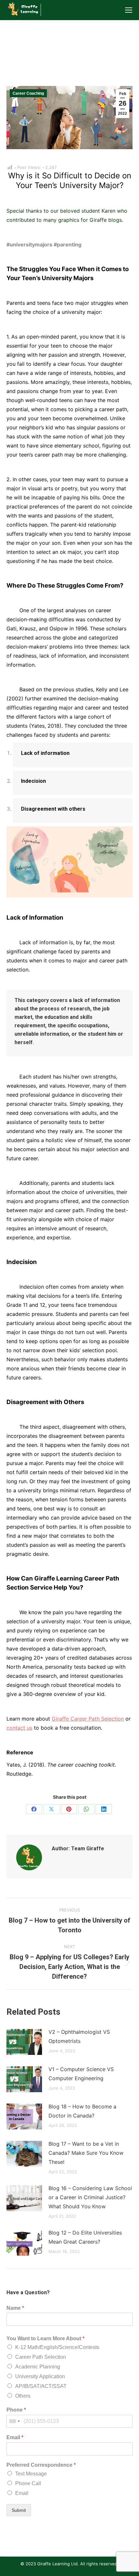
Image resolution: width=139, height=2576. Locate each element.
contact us (19, 1728)
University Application (40, 2376)
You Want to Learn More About (45, 2338)
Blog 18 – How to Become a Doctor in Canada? (82, 2111)
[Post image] (24, 2042)
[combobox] (14, 2421)
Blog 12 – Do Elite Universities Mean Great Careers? (85, 2237)
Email (15, 2437)
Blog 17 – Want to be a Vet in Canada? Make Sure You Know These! (86, 2153)
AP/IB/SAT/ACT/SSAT (41, 2386)
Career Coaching (28, 93)
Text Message (31, 2474)
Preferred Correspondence (41, 2465)
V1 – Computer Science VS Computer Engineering (81, 2074)
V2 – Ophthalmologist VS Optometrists (79, 2036)
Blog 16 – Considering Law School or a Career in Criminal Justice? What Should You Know (90, 2197)
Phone (16, 2410)
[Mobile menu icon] (129, 10)
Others (23, 2396)
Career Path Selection (41, 2357)
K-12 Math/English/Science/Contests (57, 2347)
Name (15, 2308)
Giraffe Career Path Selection (88, 1719)
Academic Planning (38, 2367)
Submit (19, 2510)
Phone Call (28, 2483)
